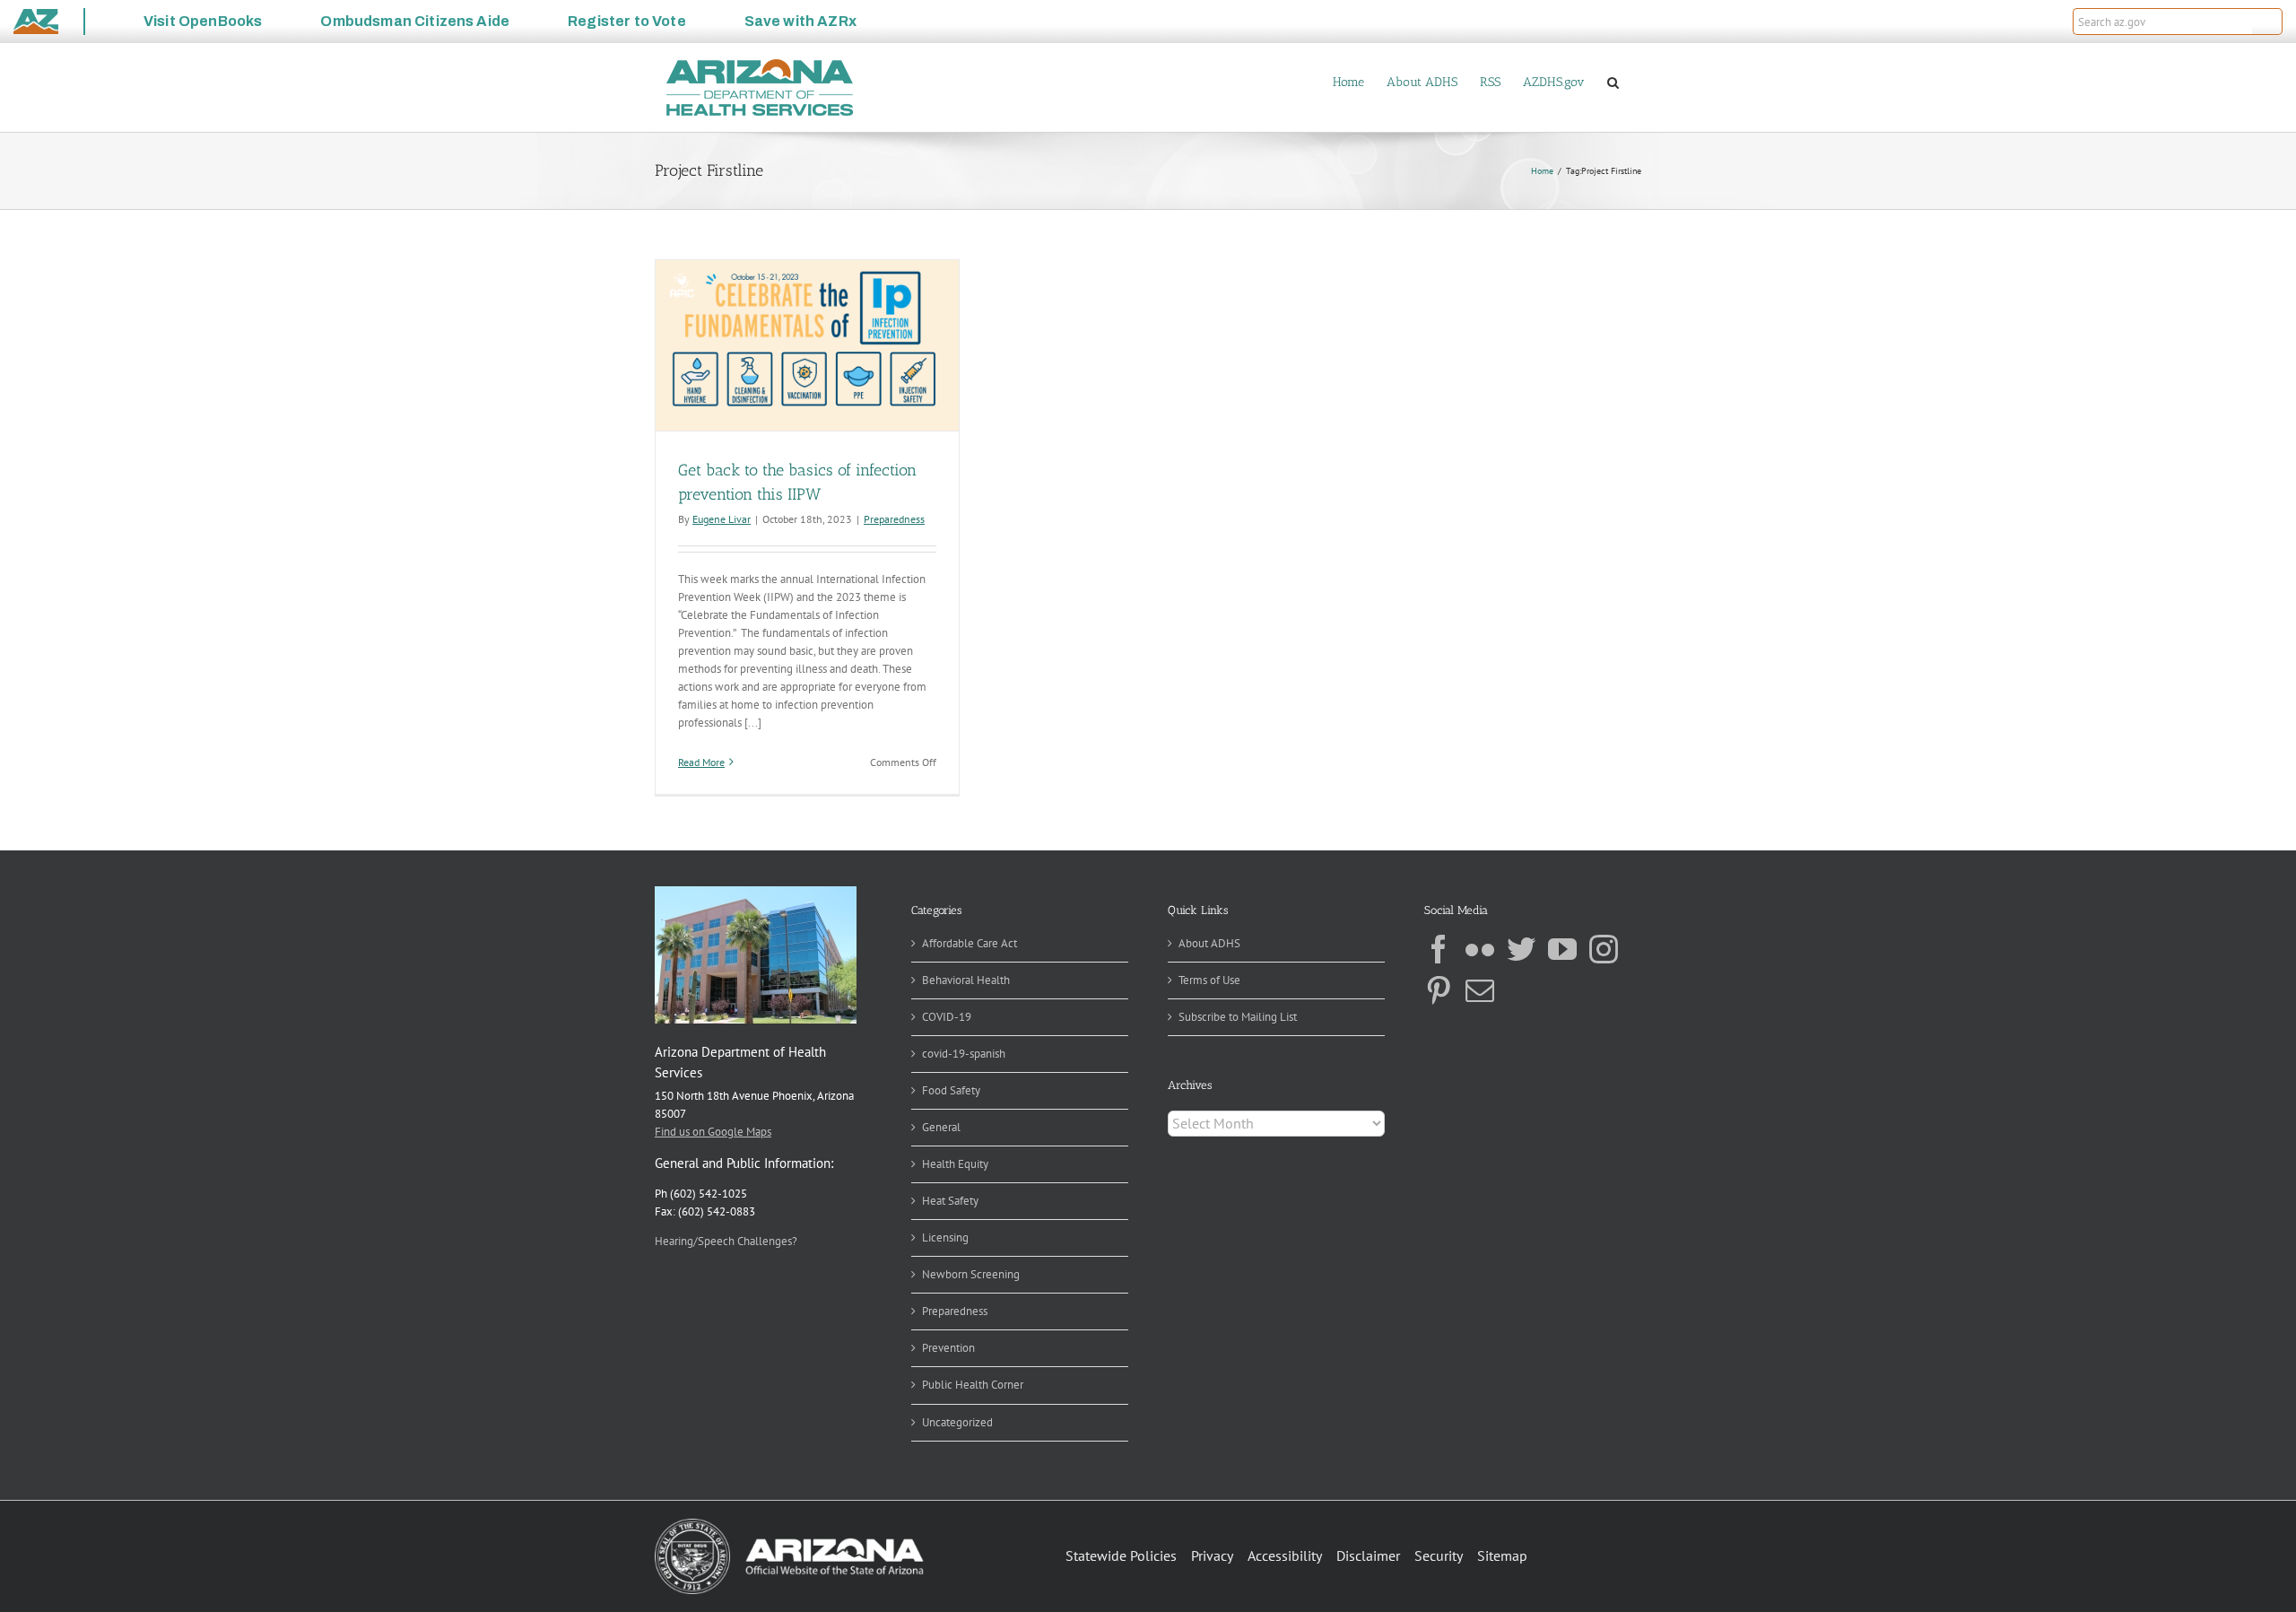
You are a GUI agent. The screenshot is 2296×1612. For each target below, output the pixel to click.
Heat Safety (950, 1201)
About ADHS (1209, 943)
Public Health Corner (973, 1385)
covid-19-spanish (964, 1054)
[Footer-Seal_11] (789, 1525)
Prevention (948, 1348)
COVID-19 (947, 1017)
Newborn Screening (971, 1274)
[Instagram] (1604, 949)
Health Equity (955, 1164)
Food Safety (951, 1090)
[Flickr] (1480, 949)
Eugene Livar (722, 519)
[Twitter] (1521, 949)
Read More (701, 762)
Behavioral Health (966, 980)
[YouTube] (1562, 949)
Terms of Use (1209, 980)
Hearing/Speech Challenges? (726, 1241)
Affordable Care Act (970, 943)
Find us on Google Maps (713, 1132)
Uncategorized (957, 1422)
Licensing (945, 1237)
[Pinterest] (1439, 990)
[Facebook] (1439, 949)
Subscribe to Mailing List (1238, 1017)
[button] (2267, 22)
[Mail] (1480, 990)
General (941, 1127)
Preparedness (894, 519)
